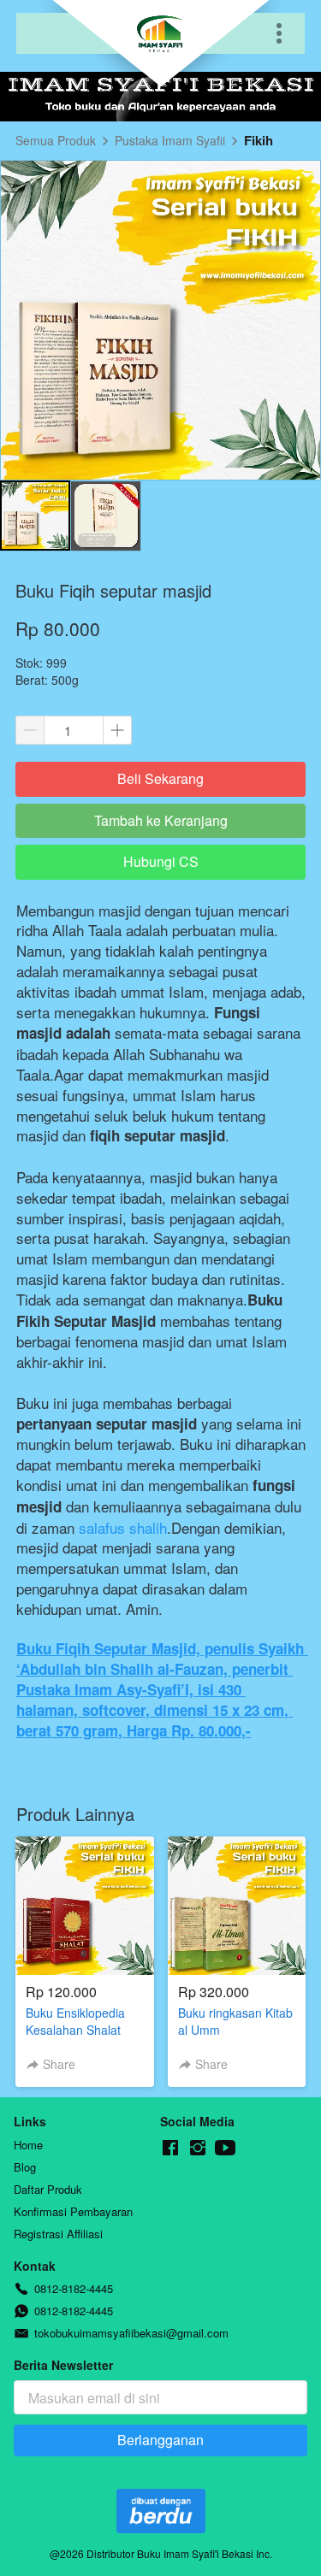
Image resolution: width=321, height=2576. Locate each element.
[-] (170, 2148)
